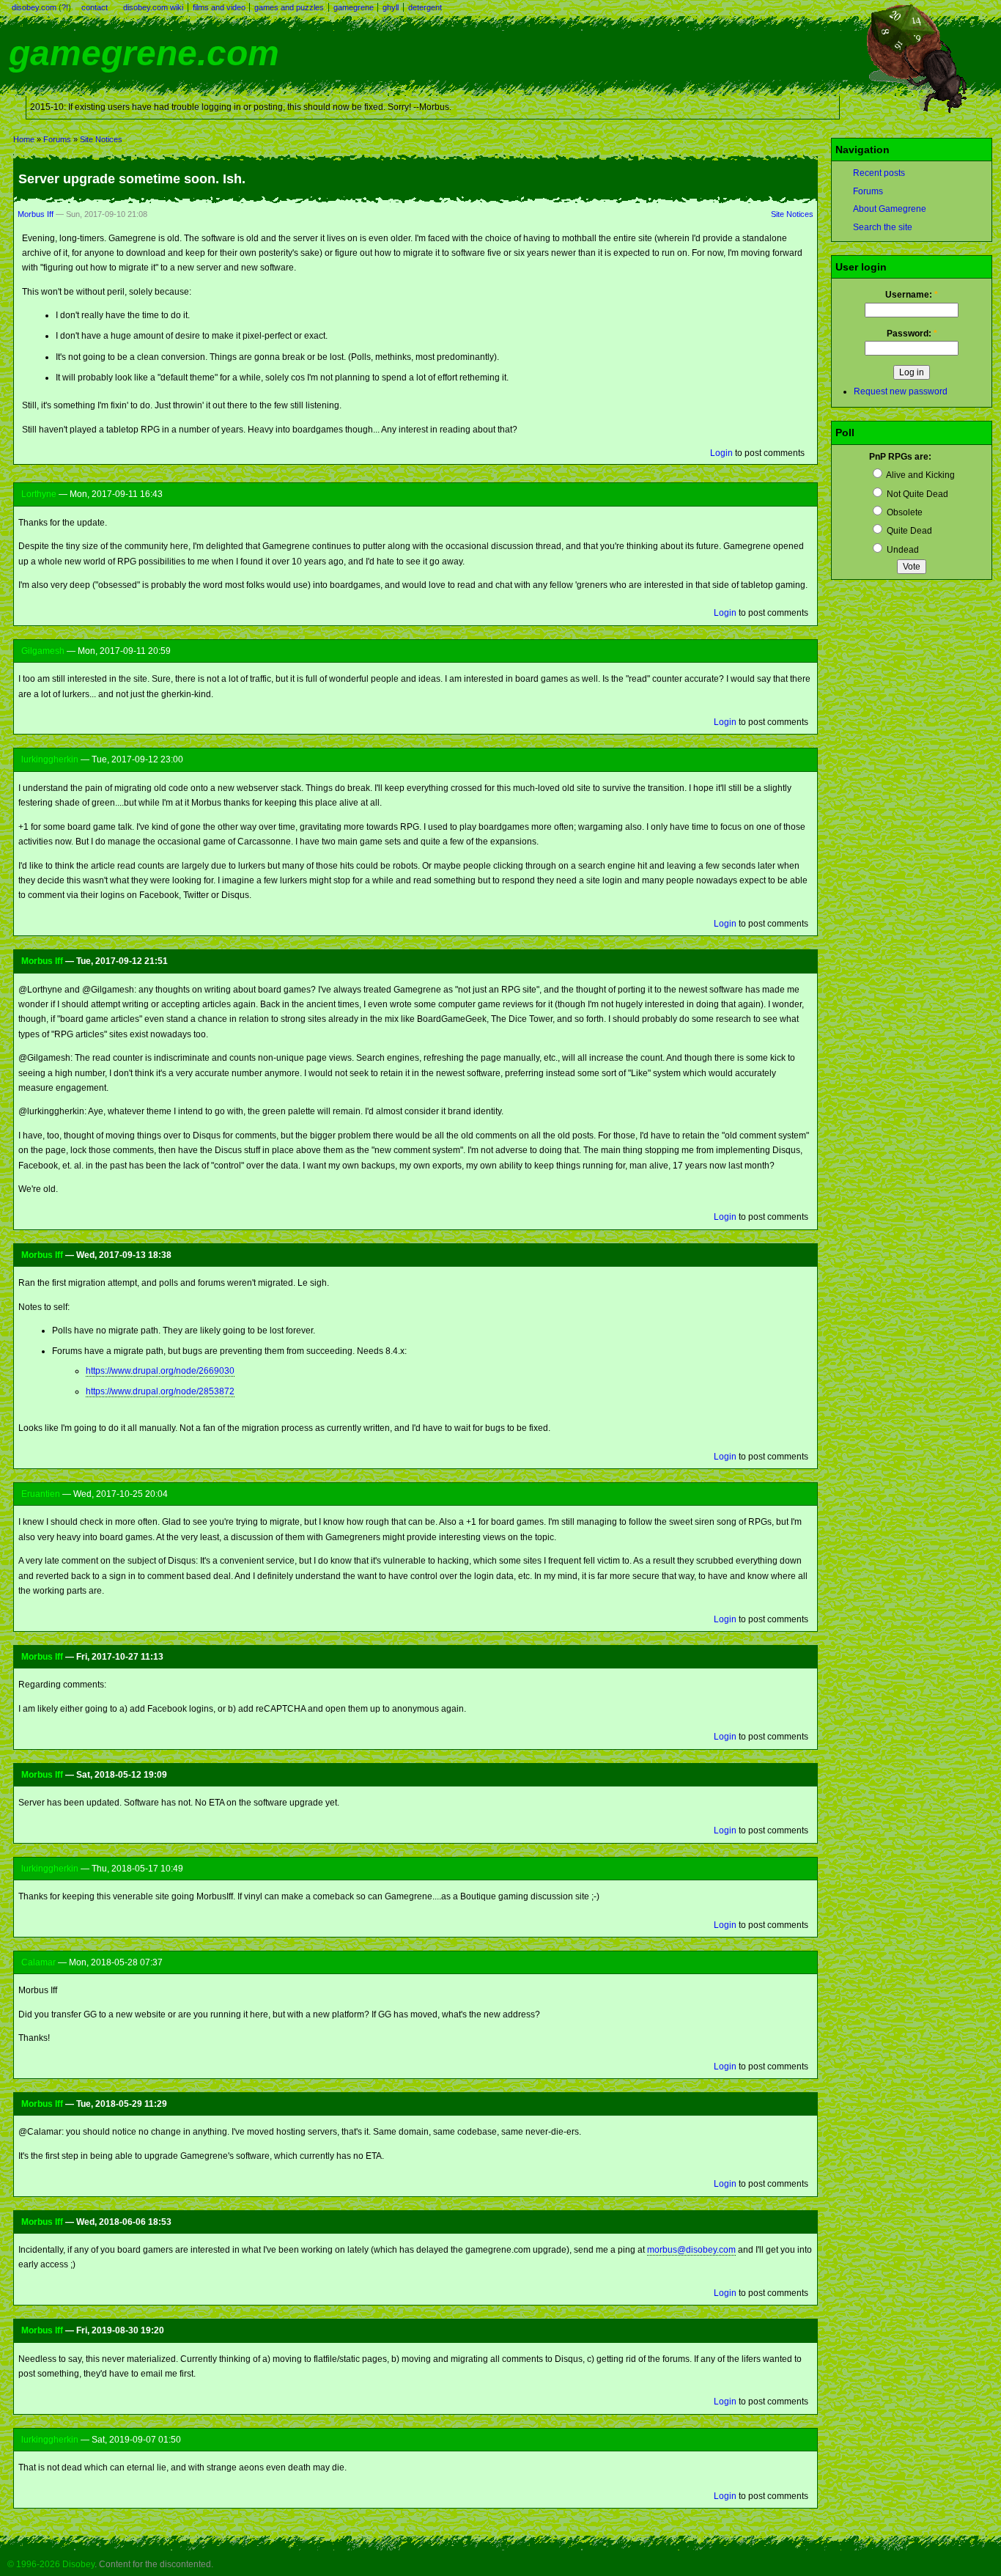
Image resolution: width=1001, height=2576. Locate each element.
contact (95, 7)
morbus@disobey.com (691, 2250)
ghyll (391, 7)
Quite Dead (908, 531)
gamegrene (354, 7)
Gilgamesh (43, 651)
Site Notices (101, 139)
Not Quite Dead (916, 494)
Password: (912, 334)
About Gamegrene (890, 209)
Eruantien (41, 1494)
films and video (219, 7)
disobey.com (34, 7)
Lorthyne (39, 494)
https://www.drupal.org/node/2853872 (160, 1391)
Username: (912, 295)
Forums (57, 139)
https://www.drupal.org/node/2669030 (160, 1371)
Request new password (901, 391)
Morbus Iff (36, 214)
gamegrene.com (144, 53)
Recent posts (879, 173)
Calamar (38, 1962)
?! (65, 7)
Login (721, 453)
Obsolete (904, 512)
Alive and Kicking (920, 475)
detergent (425, 7)
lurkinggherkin (50, 759)
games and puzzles (289, 7)
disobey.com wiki (153, 7)
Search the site (883, 227)
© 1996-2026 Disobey (51, 2564)
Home (24, 139)
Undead (902, 550)
